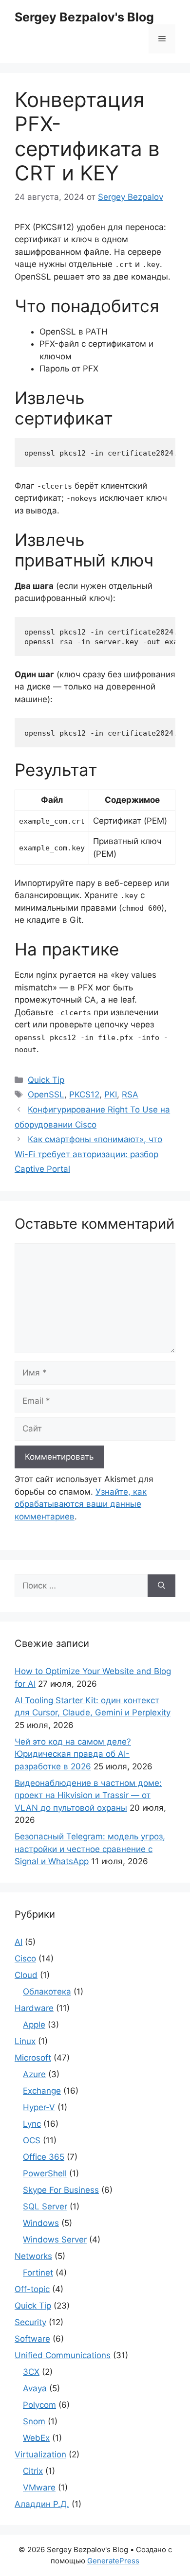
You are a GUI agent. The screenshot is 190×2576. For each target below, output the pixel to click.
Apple (34, 2025)
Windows (41, 2223)
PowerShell (45, 2173)
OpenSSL (46, 1094)
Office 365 (44, 2157)
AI (19, 1942)
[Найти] (161, 1586)
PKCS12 (84, 1094)
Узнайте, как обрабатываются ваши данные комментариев (81, 1504)
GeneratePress (113, 2561)
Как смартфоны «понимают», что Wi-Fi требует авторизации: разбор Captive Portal (88, 1154)
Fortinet (38, 2273)
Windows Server (55, 2240)
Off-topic (32, 2289)
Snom (34, 2421)
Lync (32, 2124)
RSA (130, 1094)
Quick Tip (46, 1080)
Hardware (34, 2008)
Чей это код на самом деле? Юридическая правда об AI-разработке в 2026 (73, 1754)
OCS (32, 2140)
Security (30, 2322)
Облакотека (47, 1992)
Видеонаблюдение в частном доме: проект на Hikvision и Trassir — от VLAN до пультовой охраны (88, 1795)
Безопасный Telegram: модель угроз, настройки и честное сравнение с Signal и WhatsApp (90, 1849)
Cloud (26, 1975)
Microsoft (33, 2058)
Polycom (39, 2405)
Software (32, 2339)
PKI (111, 1094)
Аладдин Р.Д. (42, 2504)
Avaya (35, 2388)
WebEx (36, 2438)
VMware (39, 2488)
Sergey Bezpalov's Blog (84, 17)
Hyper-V (39, 2107)
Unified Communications (63, 2355)
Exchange (42, 2091)
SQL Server (45, 2206)
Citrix (33, 2471)
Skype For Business (61, 2190)
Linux (25, 2041)
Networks (33, 2256)
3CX (31, 2372)
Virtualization (40, 2454)
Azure (34, 2074)
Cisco (25, 1958)
